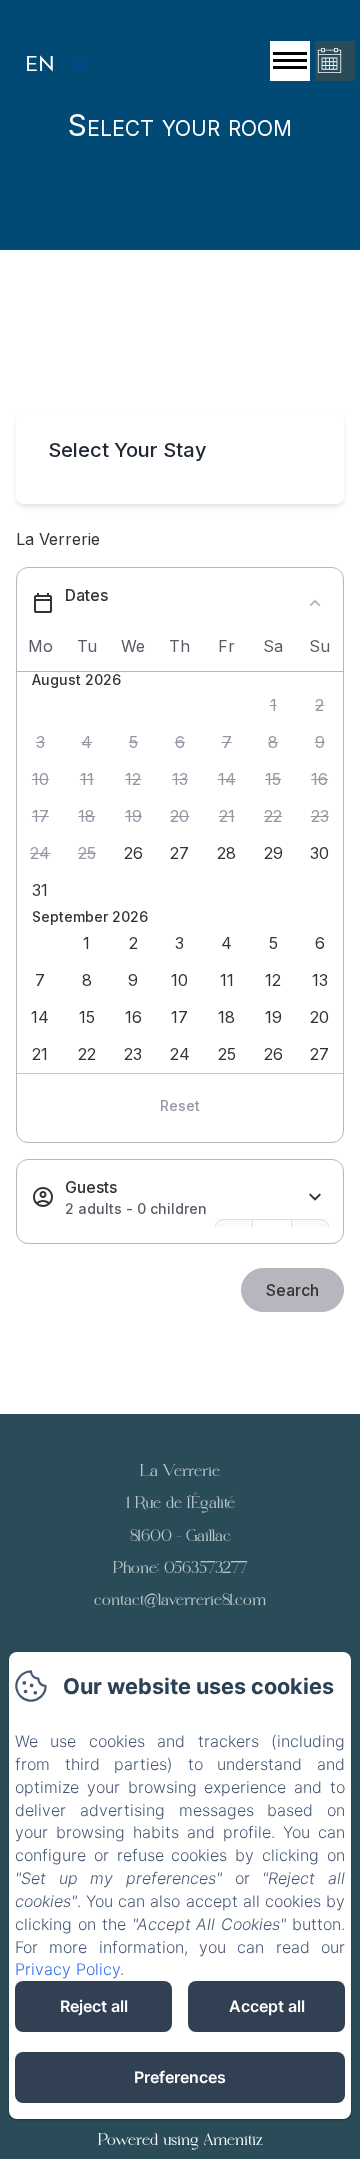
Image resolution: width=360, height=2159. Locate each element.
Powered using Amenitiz (180, 2139)
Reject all (94, 2006)
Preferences (180, 2077)
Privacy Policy (67, 1969)
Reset (180, 1105)
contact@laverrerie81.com (180, 1599)
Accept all (267, 2006)
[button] (273, 705)
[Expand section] (315, 1197)
